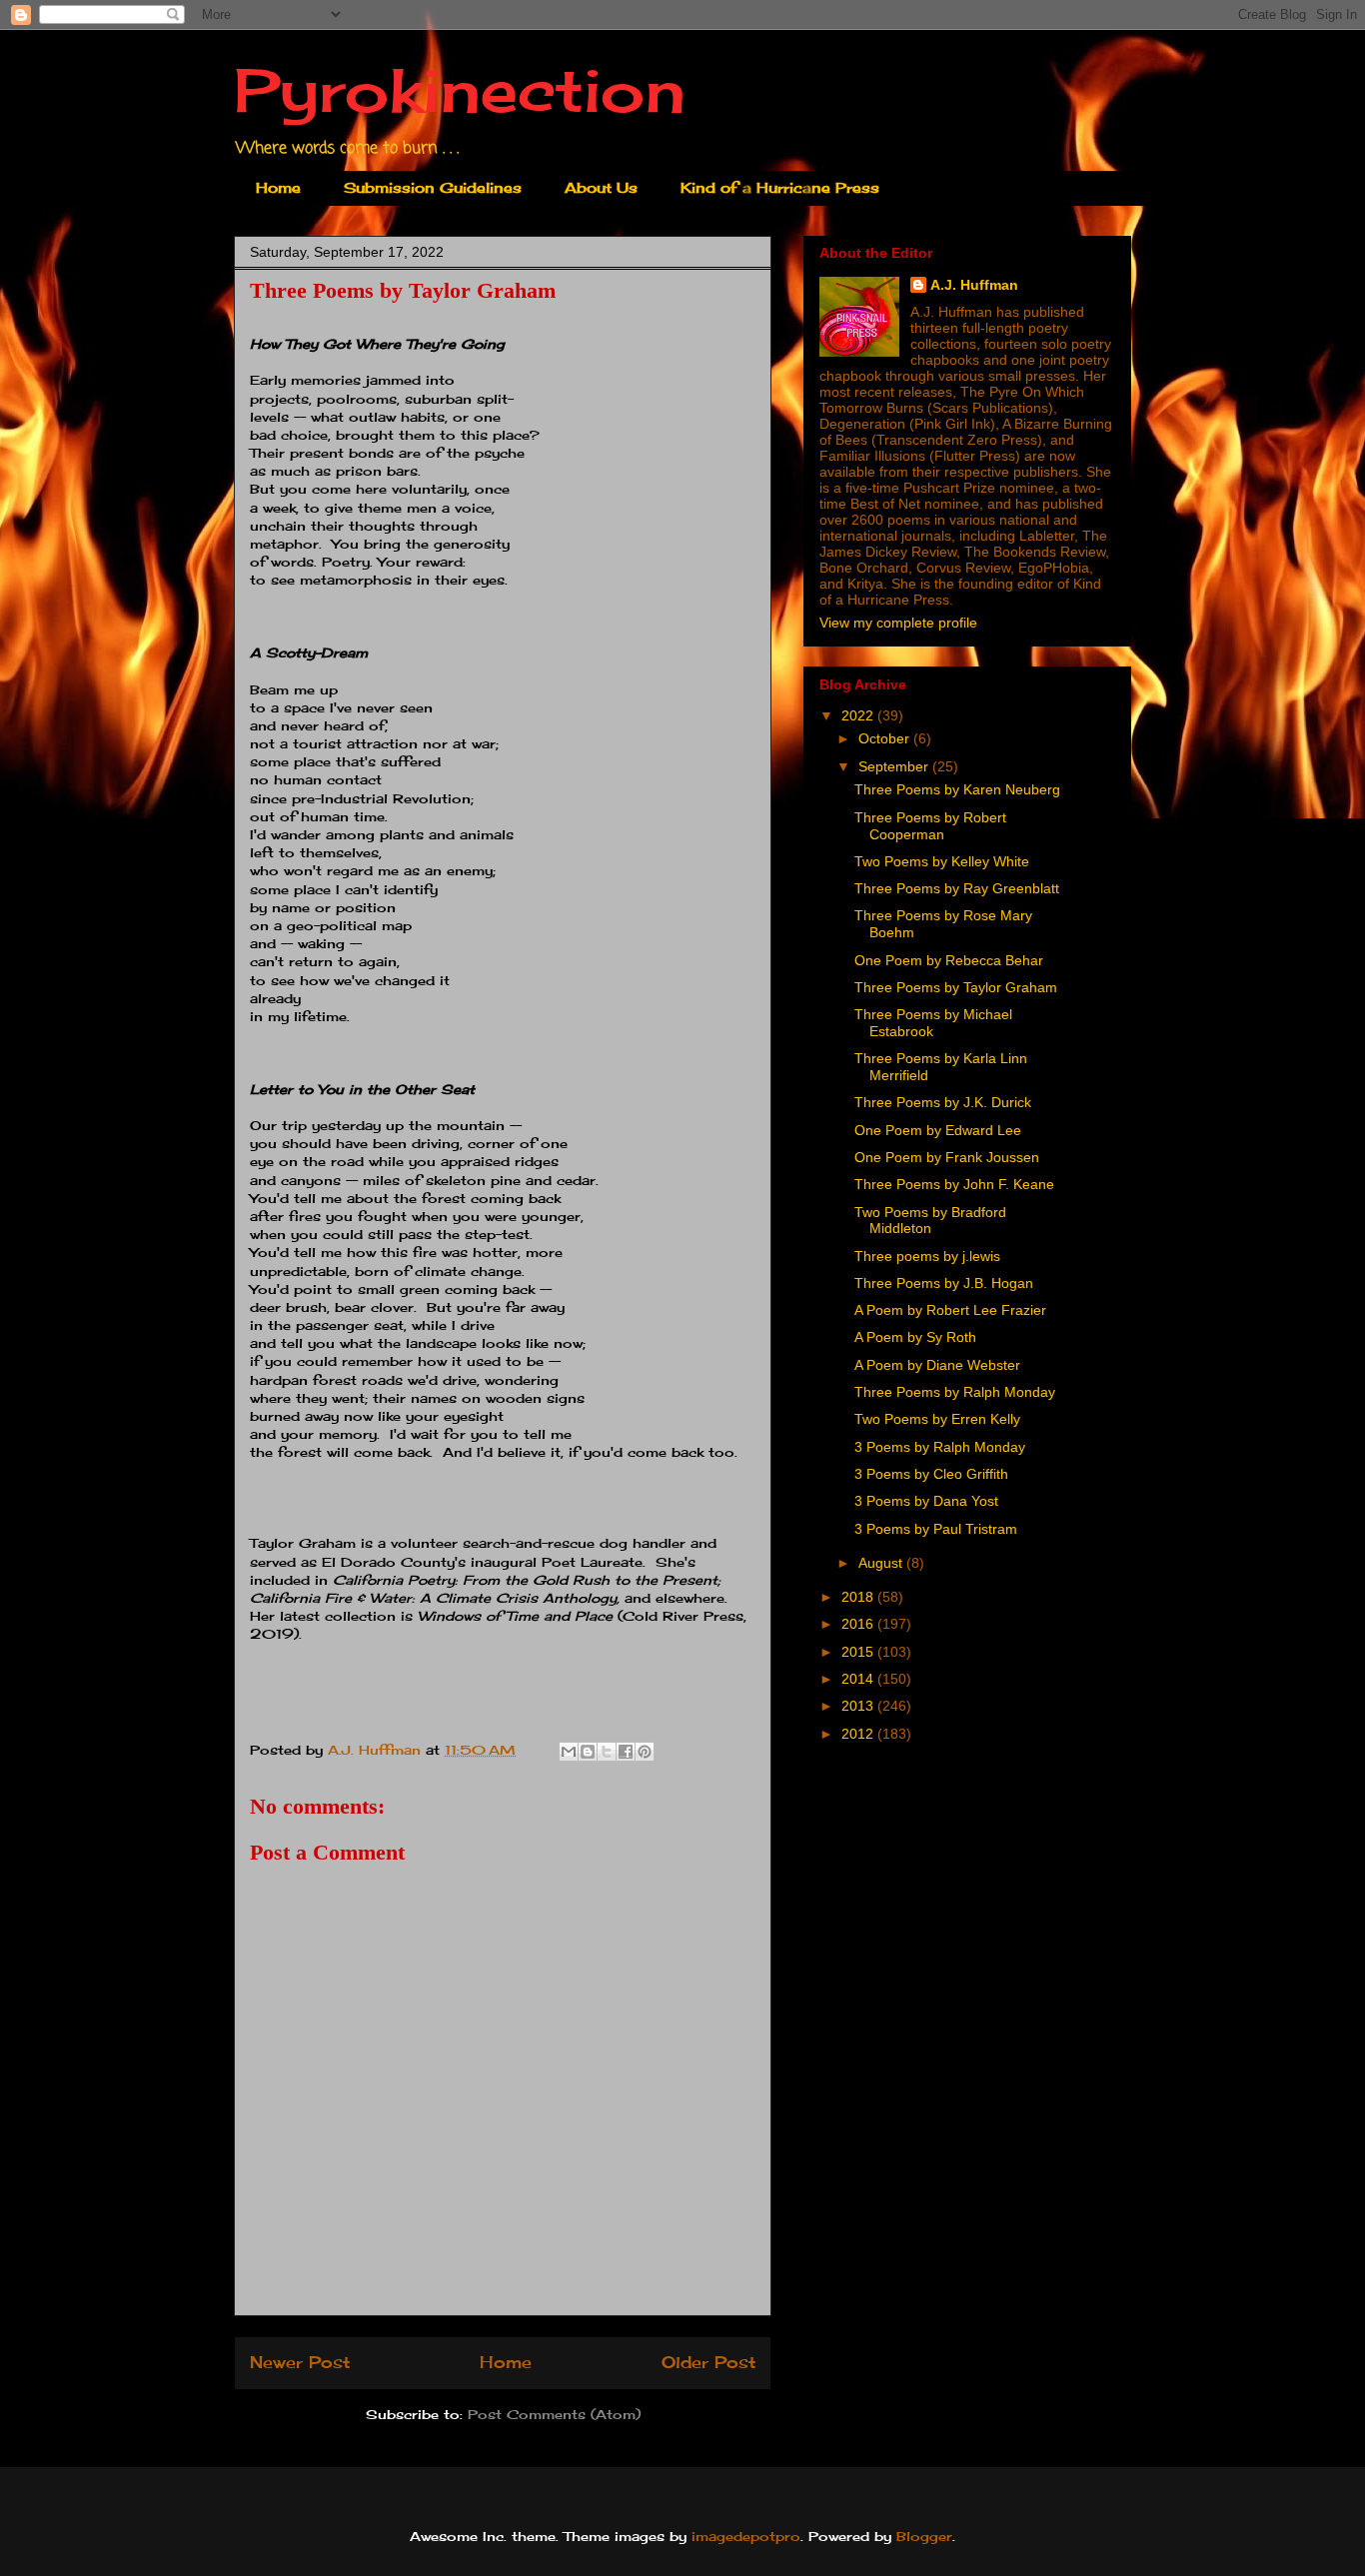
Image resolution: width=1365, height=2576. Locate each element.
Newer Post (300, 2363)
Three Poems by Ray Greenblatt (957, 888)
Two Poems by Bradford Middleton (930, 1221)
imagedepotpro (746, 2536)
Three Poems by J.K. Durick (943, 1102)
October (886, 738)
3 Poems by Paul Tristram (936, 1529)
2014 (859, 1679)
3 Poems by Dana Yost (926, 1501)
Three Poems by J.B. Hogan (944, 1283)
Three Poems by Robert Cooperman (930, 826)
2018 (859, 1597)
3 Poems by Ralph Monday (940, 1447)
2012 (859, 1734)
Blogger (924, 2536)
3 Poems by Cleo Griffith (931, 1474)
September (895, 766)
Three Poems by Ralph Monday (955, 1392)
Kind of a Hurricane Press (780, 187)
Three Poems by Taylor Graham (956, 987)
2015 (859, 1652)
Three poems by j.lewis (927, 1256)
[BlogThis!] (588, 1752)
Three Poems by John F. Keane (954, 1184)
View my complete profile (898, 623)
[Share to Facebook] (626, 1752)
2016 (859, 1624)
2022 (859, 715)
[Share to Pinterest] (645, 1752)
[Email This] (569, 1752)
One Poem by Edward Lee (938, 1130)
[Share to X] (607, 1752)
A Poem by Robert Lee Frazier (950, 1310)
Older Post (708, 2363)
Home (278, 187)
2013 (859, 1706)
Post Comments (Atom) (554, 2414)
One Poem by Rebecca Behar (949, 960)
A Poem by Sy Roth (915, 1337)
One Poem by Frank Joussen (947, 1157)
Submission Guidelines (433, 187)
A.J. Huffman (974, 285)
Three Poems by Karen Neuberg (957, 789)
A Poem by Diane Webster (937, 1365)
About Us (601, 187)
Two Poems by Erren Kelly (937, 1419)
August (882, 1563)
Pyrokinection (460, 89)
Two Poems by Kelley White (942, 861)
